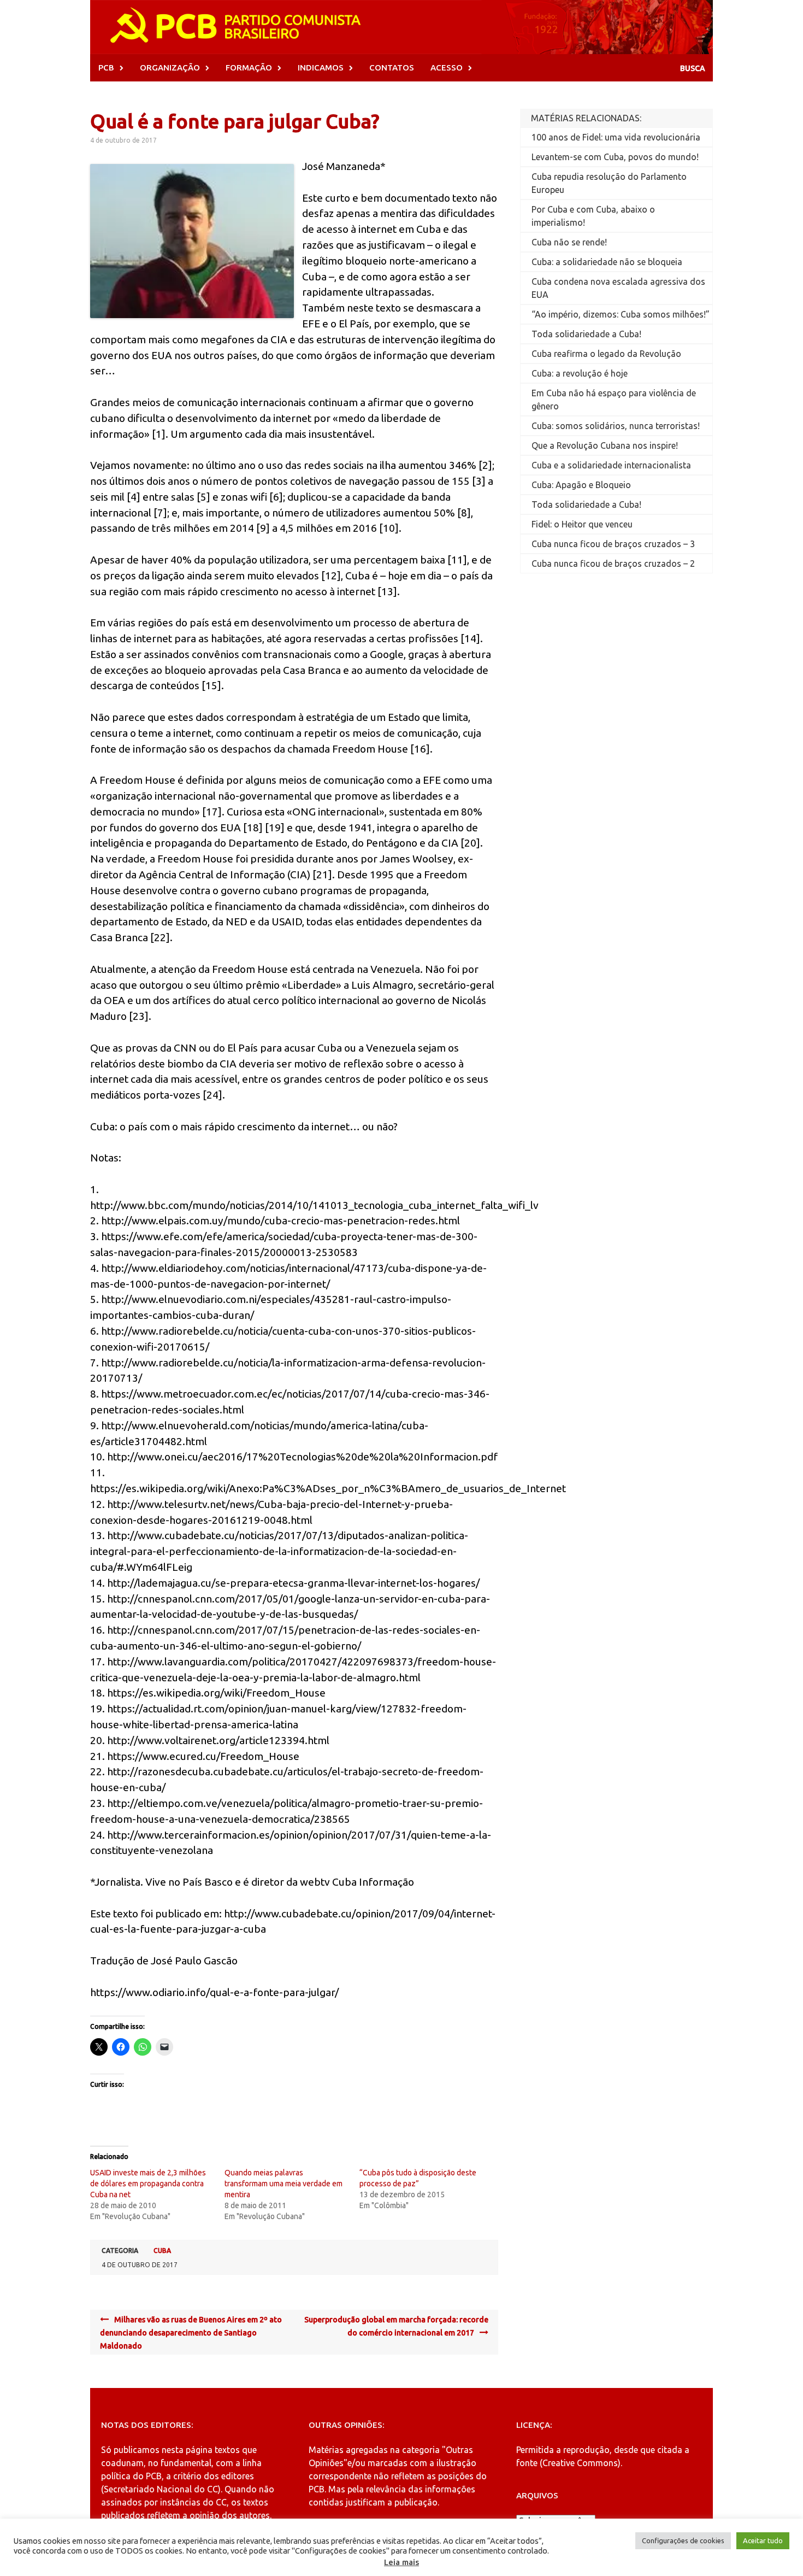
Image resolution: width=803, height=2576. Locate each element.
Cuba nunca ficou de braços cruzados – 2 (613, 564)
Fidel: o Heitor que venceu (582, 524)
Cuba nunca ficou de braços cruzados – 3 (613, 544)
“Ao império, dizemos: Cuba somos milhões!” (621, 314)
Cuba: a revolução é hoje (580, 373)
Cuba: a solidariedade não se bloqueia (607, 262)
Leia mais (401, 2562)
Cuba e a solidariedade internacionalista (611, 465)
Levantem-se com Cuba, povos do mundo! (615, 157)
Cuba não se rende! (569, 242)
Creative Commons (580, 2463)
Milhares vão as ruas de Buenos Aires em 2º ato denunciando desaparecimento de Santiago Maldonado (191, 2333)
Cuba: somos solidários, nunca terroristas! (616, 426)
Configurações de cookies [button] (683, 2540)
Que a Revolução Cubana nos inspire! (605, 445)
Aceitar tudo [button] (763, 2540)
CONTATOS (392, 68)
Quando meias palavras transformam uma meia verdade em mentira (284, 2184)
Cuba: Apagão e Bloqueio (581, 485)
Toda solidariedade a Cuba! (586, 334)
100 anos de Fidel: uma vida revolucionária (616, 137)
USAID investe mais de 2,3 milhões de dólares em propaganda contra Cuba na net (148, 2184)
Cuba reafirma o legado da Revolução (606, 354)
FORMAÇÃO (249, 68)
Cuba (162, 2251)
